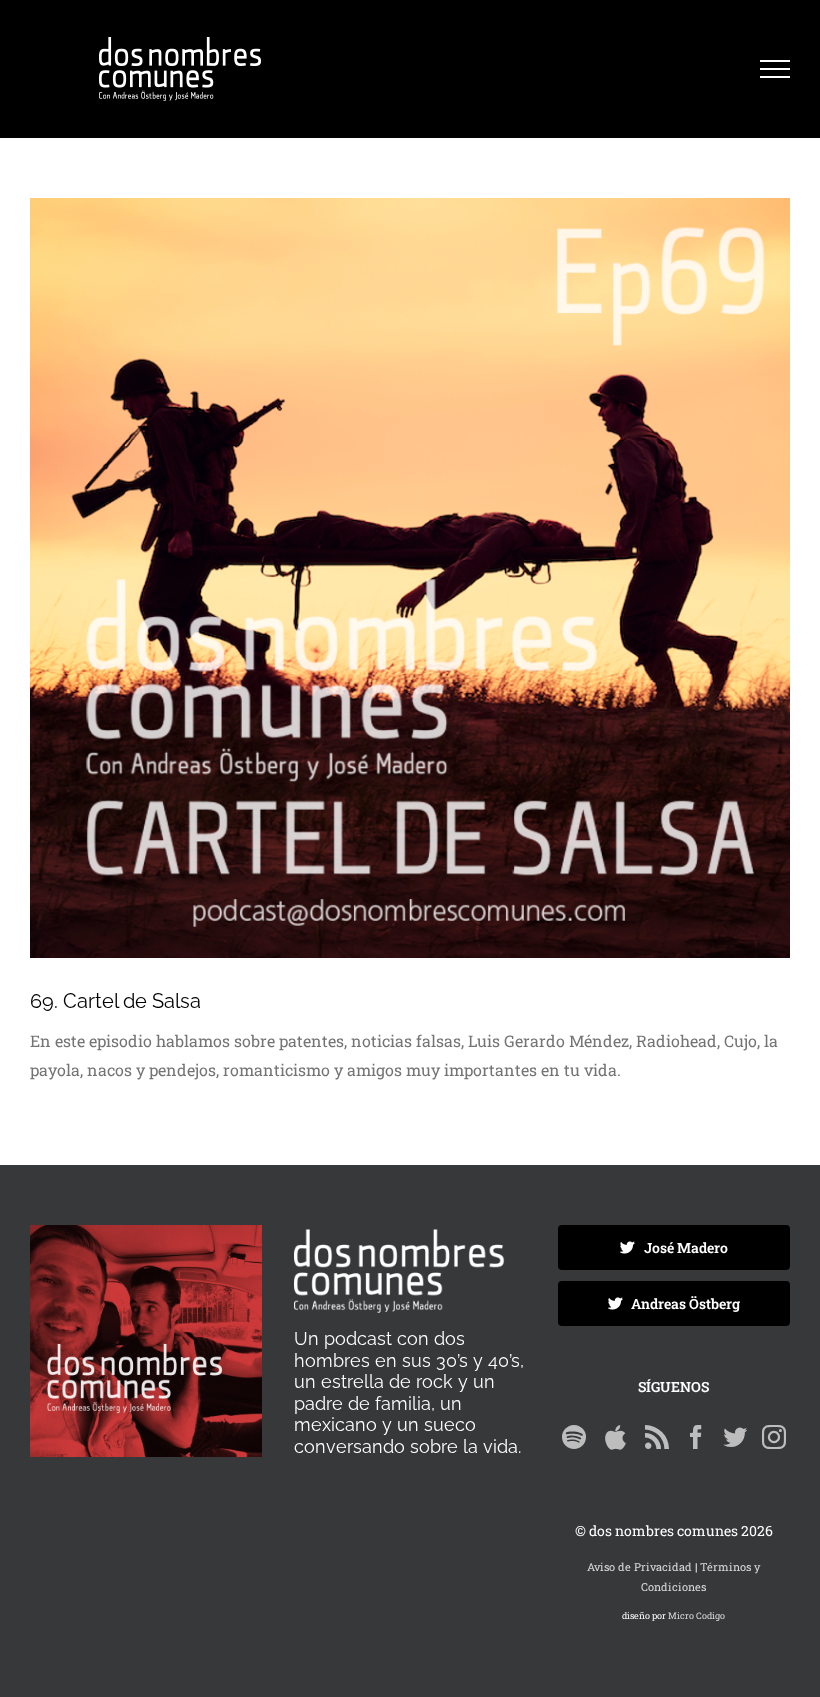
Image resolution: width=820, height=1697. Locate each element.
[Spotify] (574, 1437)
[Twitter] (735, 1437)
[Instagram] (774, 1437)
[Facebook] (696, 1437)
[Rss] (657, 1437)
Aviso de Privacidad (639, 1566)
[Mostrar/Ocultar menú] (775, 69)
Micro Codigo (696, 1615)
